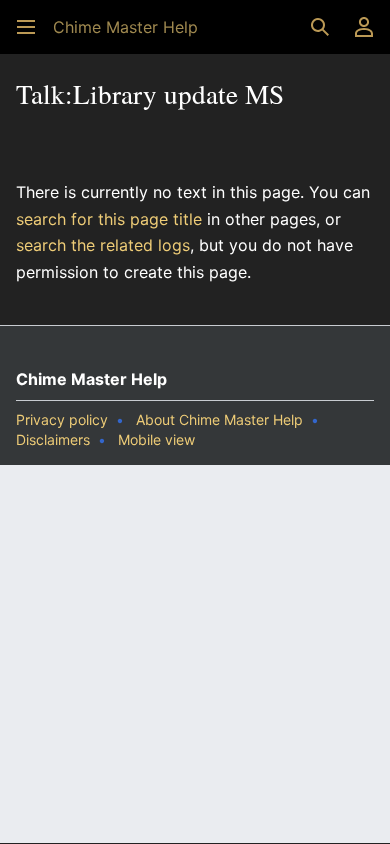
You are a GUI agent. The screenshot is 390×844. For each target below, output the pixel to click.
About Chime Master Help (219, 419)
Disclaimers (53, 439)
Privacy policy (62, 419)
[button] (26, 27)
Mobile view (156, 439)
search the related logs (103, 245)
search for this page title (109, 219)
